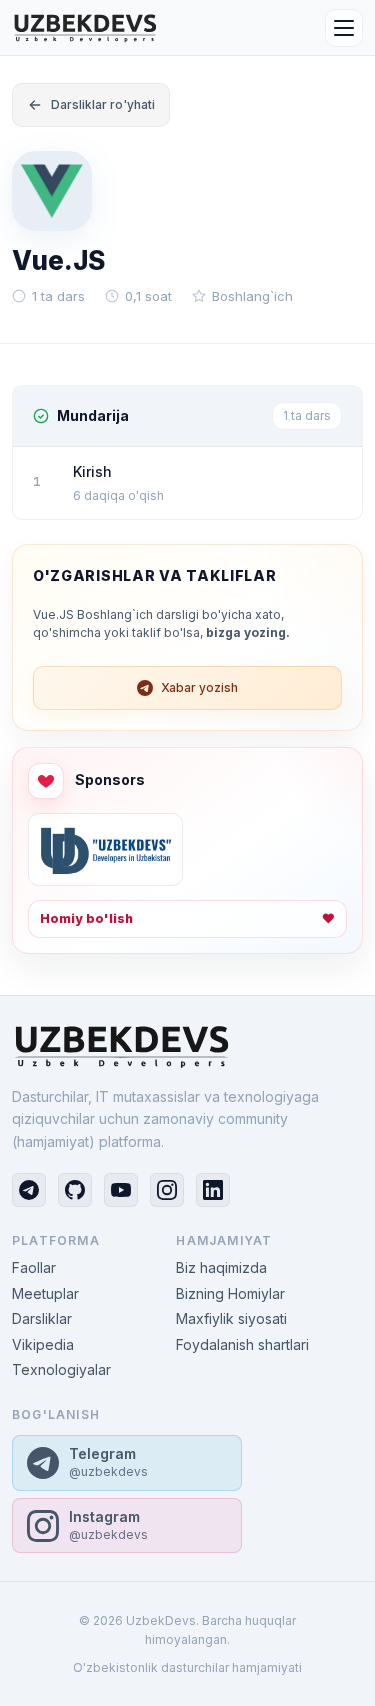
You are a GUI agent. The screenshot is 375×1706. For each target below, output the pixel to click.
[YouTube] (121, 1190)
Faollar (34, 1267)
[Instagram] (167, 1190)
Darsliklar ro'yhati (103, 104)
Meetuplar (45, 1293)
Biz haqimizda (221, 1267)
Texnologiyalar (61, 1369)
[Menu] (344, 28)
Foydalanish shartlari (242, 1344)
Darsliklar (42, 1318)
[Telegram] (29, 1190)
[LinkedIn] (213, 1190)
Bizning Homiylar (230, 1293)
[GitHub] (75, 1190)
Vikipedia (43, 1344)
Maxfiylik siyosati (231, 1318)
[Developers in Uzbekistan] (105, 849)
